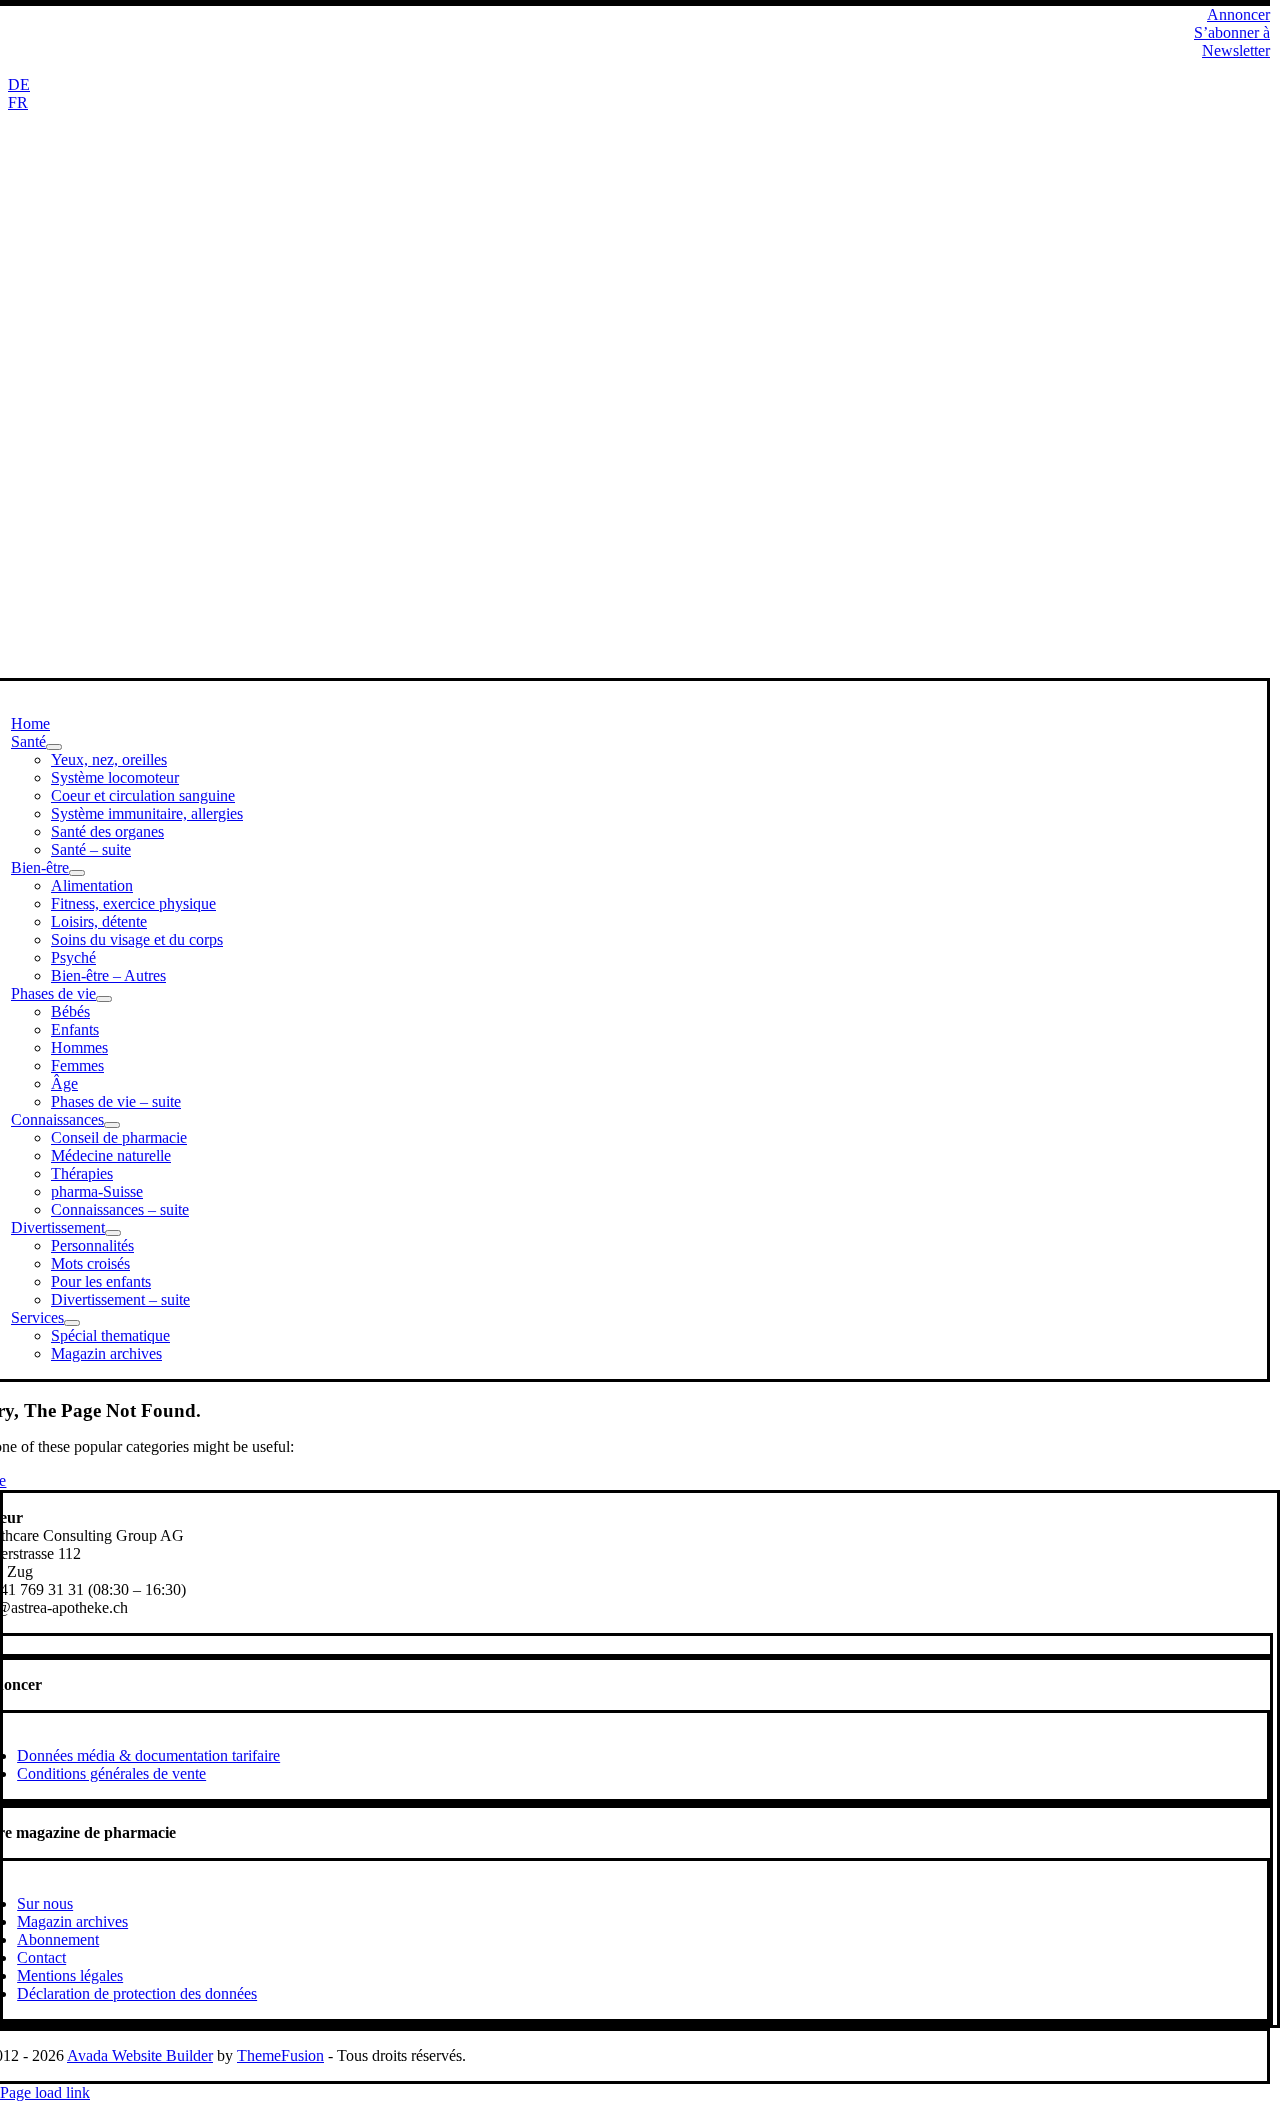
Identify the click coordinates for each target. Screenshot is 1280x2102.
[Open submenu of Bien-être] (77, 873)
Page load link (45, 2092)
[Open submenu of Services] (72, 1323)
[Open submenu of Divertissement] (113, 1233)
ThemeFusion (280, 2055)
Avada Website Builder (140, 2055)
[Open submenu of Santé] (54, 747)
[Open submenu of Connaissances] (112, 1125)
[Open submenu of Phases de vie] (104, 999)
